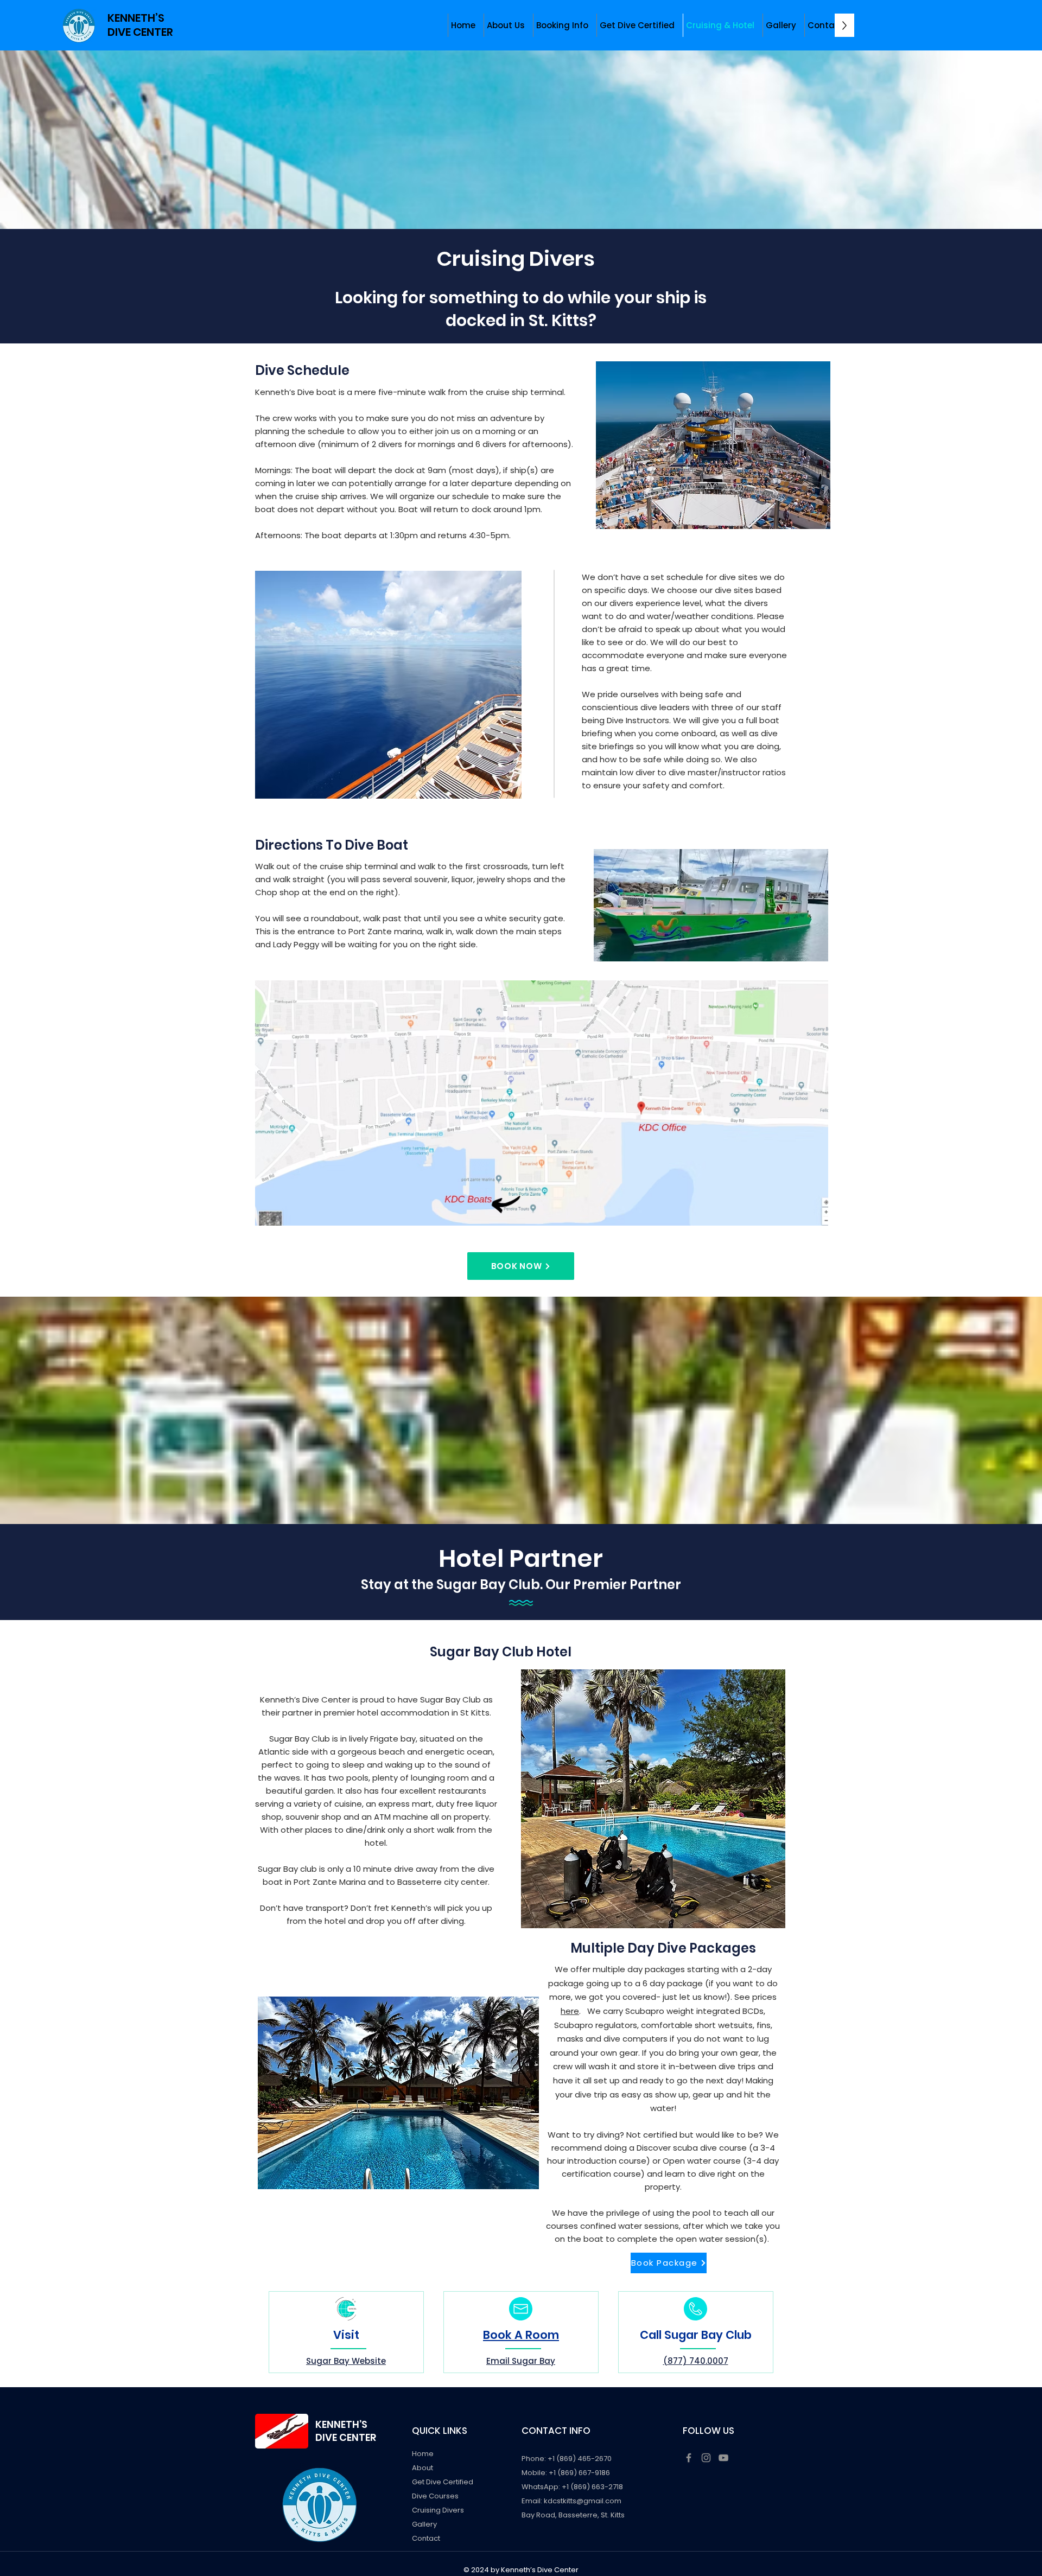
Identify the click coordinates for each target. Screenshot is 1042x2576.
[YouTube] (723, 2458)
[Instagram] (706, 2458)
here (570, 2011)
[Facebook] (689, 2458)
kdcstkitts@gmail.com (583, 2501)
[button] (506, 25)
